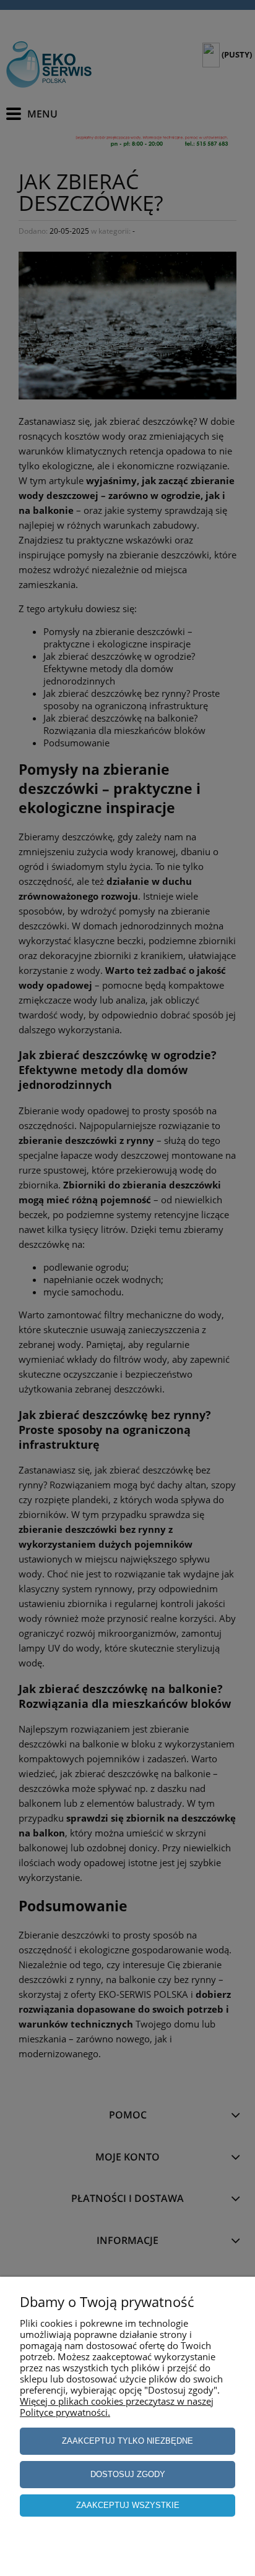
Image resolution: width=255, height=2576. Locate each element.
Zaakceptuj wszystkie (128, 2505)
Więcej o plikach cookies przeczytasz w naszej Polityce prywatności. (117, 2407)
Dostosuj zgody (128, 2474)
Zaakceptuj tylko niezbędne (127, 2441)
